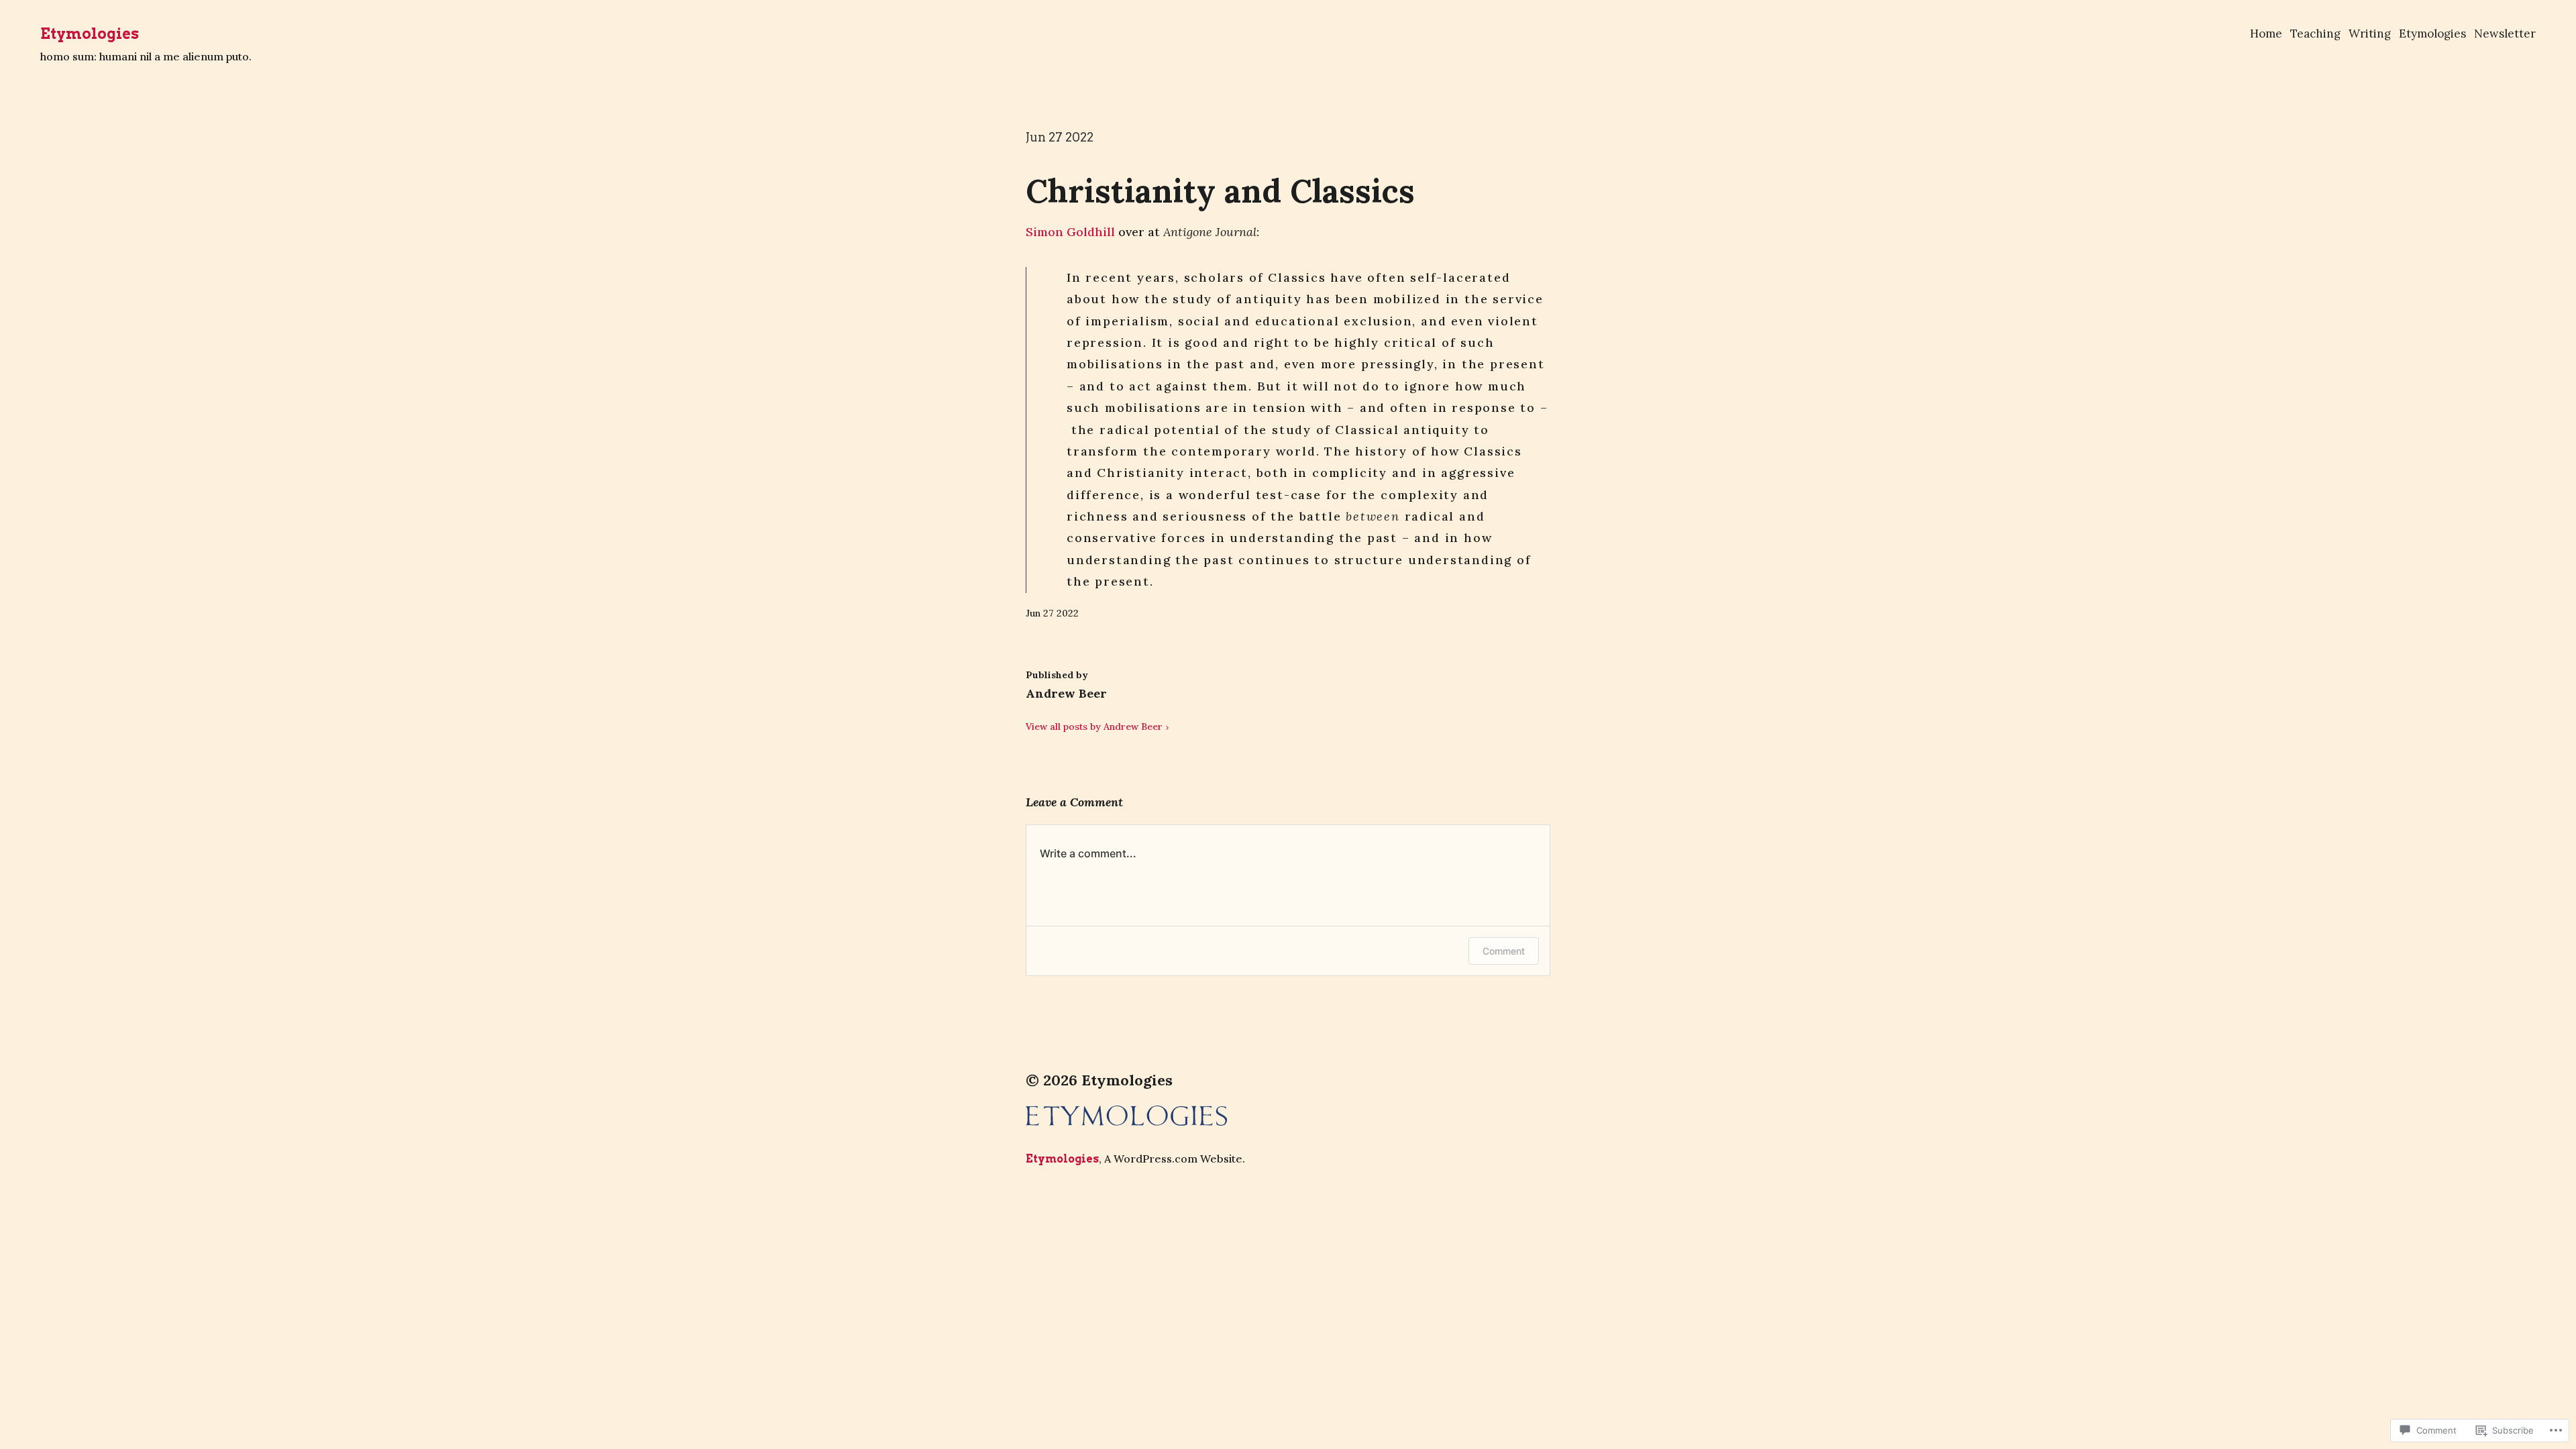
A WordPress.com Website (1173, 1159)
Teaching (2315, 34)
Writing (2370, 34)
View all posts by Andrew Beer (1094, 727)
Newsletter (2505, 34)
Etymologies (90, 34)
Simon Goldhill (1070, 232)
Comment (1504, 951)
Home (2266, 34)
